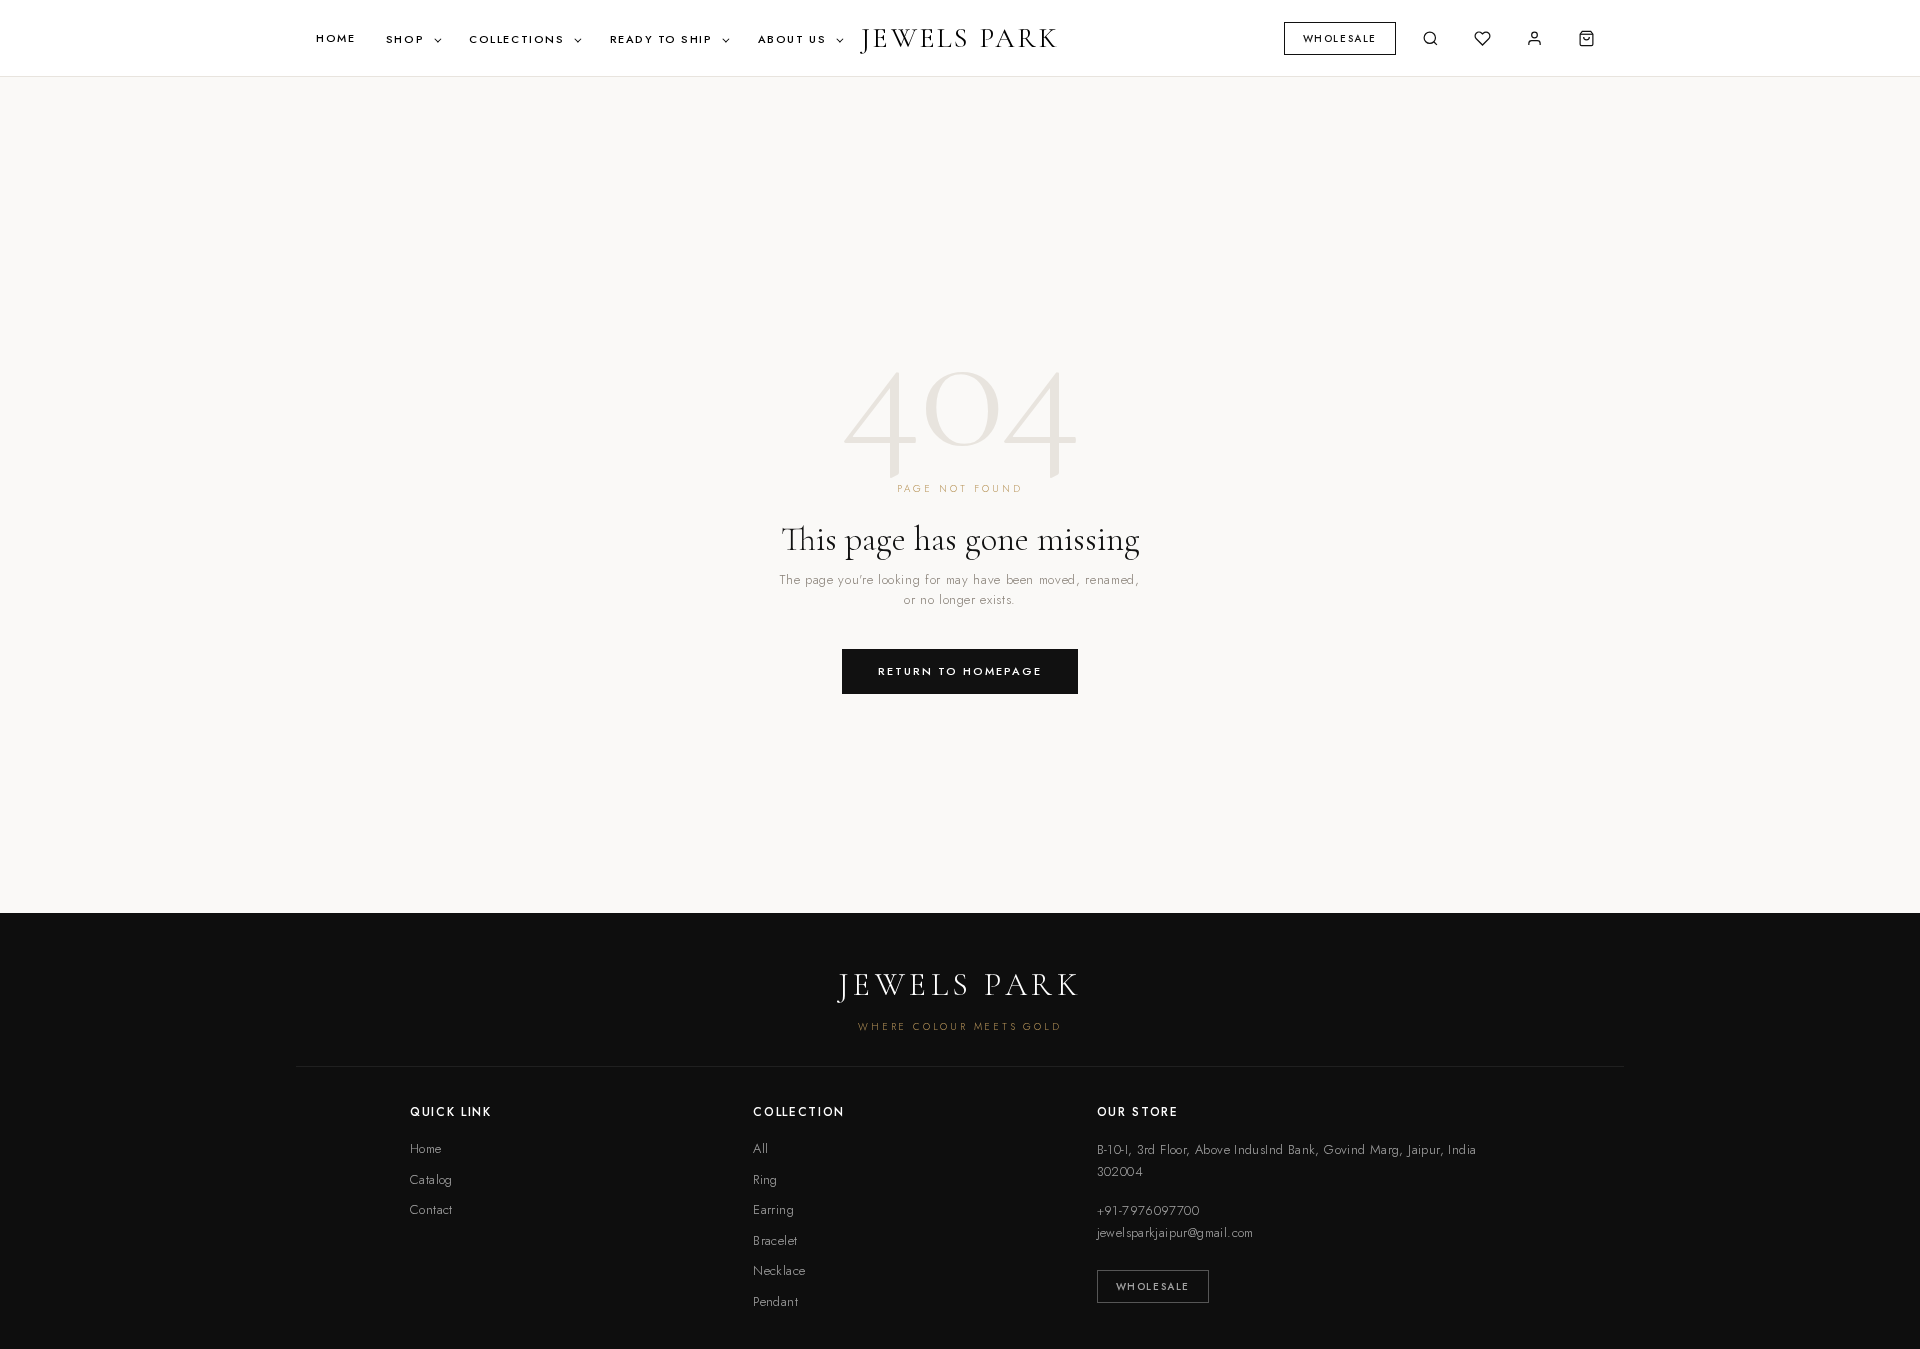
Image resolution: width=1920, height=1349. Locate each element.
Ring (765, 1179)
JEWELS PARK (960, 38)
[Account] (1534, 38)
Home (335, 38)
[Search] (1430, 38)
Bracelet (775, 1240)
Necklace (779, 1270)
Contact (431, 1209)
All (760, 1148)
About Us (794, 39)
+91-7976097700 (1148, 1210)
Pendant (775, 1301)
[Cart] (1586, 38)
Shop (407, 39)
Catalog (431, 1179)
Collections (518, 39)
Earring (773, 1209)
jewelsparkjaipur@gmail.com (1175, 1232)
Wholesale (1153, 1286)
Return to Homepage (960, 671)
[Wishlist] (1482, 38)
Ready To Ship (664, 39)
